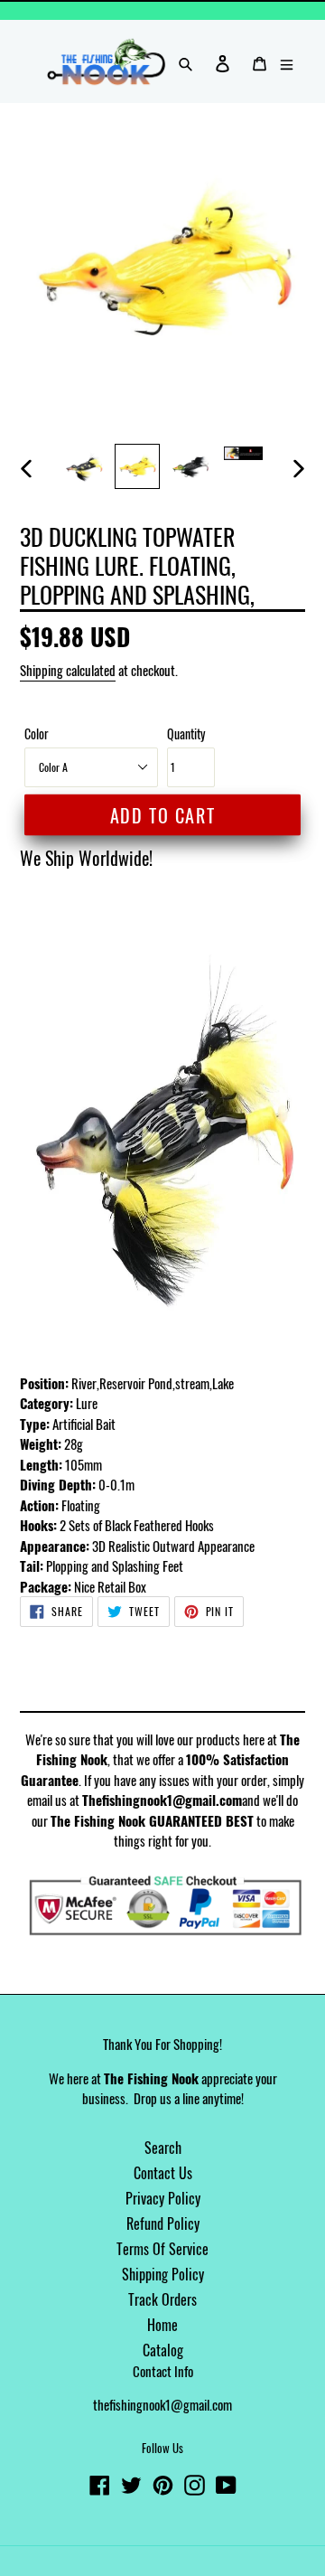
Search (163, 2148)
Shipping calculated (68, 670)
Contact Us (163, 2173)
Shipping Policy (163, 2274)
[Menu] (287, 61)
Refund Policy (163, 2223)
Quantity (186, 733)
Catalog (163, 2350)
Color (37, 733)
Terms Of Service (162, 2249)
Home (162, 2325)
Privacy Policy (163, 2198)
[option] (84, 466)
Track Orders (162, 2299)
